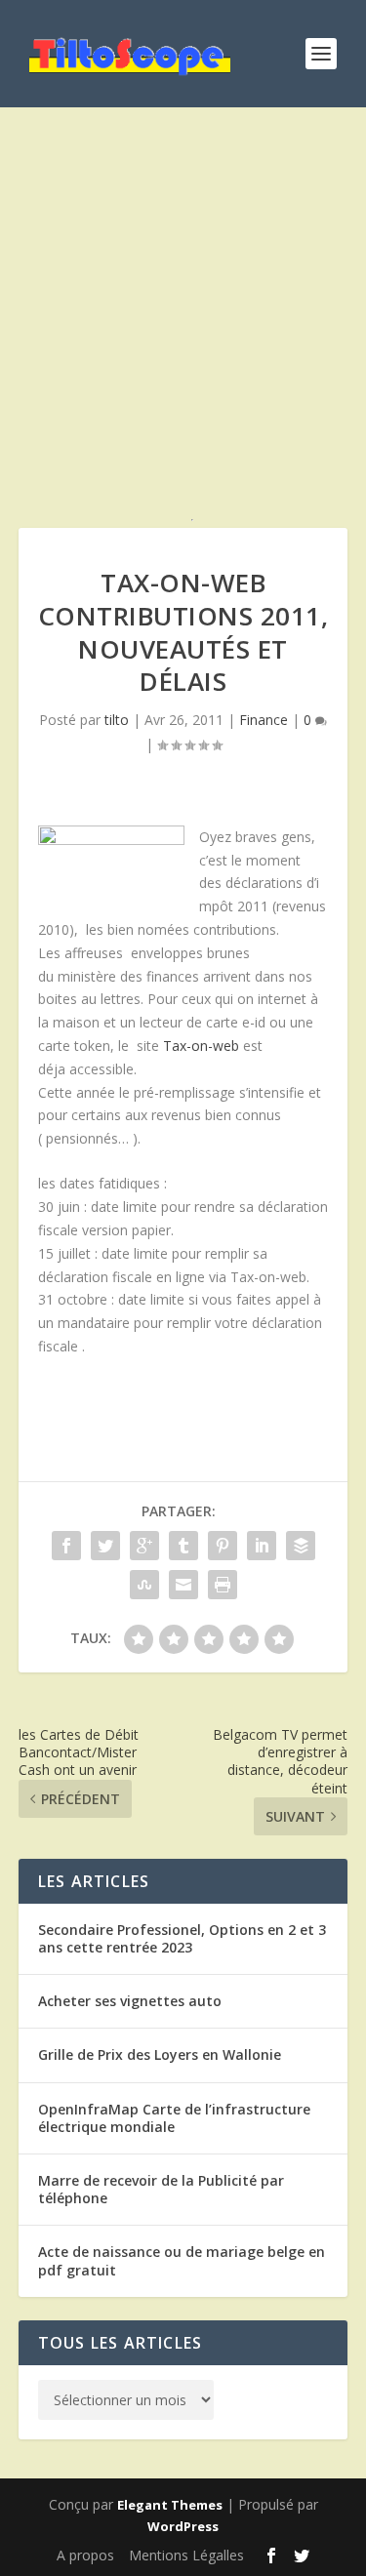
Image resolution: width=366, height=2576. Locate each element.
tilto (117, 720)
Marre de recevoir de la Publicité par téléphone (161, 2189)
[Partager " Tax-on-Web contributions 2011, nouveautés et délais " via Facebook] (66, 1546)
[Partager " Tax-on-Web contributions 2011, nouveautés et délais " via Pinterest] (223, 1546)
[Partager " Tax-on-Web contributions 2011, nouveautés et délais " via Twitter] (105, 1546)
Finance (264, 720)
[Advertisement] (183, 329)
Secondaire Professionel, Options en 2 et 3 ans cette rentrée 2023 (182, 1938)
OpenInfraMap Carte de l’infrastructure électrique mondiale (174, 2118)
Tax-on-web (201, 1046)
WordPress (183, 2526)
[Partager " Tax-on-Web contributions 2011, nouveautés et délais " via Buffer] (301, 1546)
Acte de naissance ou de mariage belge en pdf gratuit (182, 2260)
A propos (85, 2555)
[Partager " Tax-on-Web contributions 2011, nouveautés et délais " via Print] (223, 1585)
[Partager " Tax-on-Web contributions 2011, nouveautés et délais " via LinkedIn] (262, 1546)
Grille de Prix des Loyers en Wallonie (160, 2054)
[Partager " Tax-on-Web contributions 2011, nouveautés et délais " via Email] (183, 1585)
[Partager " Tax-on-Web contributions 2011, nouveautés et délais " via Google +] (144, 1546)
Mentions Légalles (186, 2555)
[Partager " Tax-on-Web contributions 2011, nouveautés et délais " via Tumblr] (183, 1546)
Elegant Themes (170, 2505)
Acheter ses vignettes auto (130, 2001)
